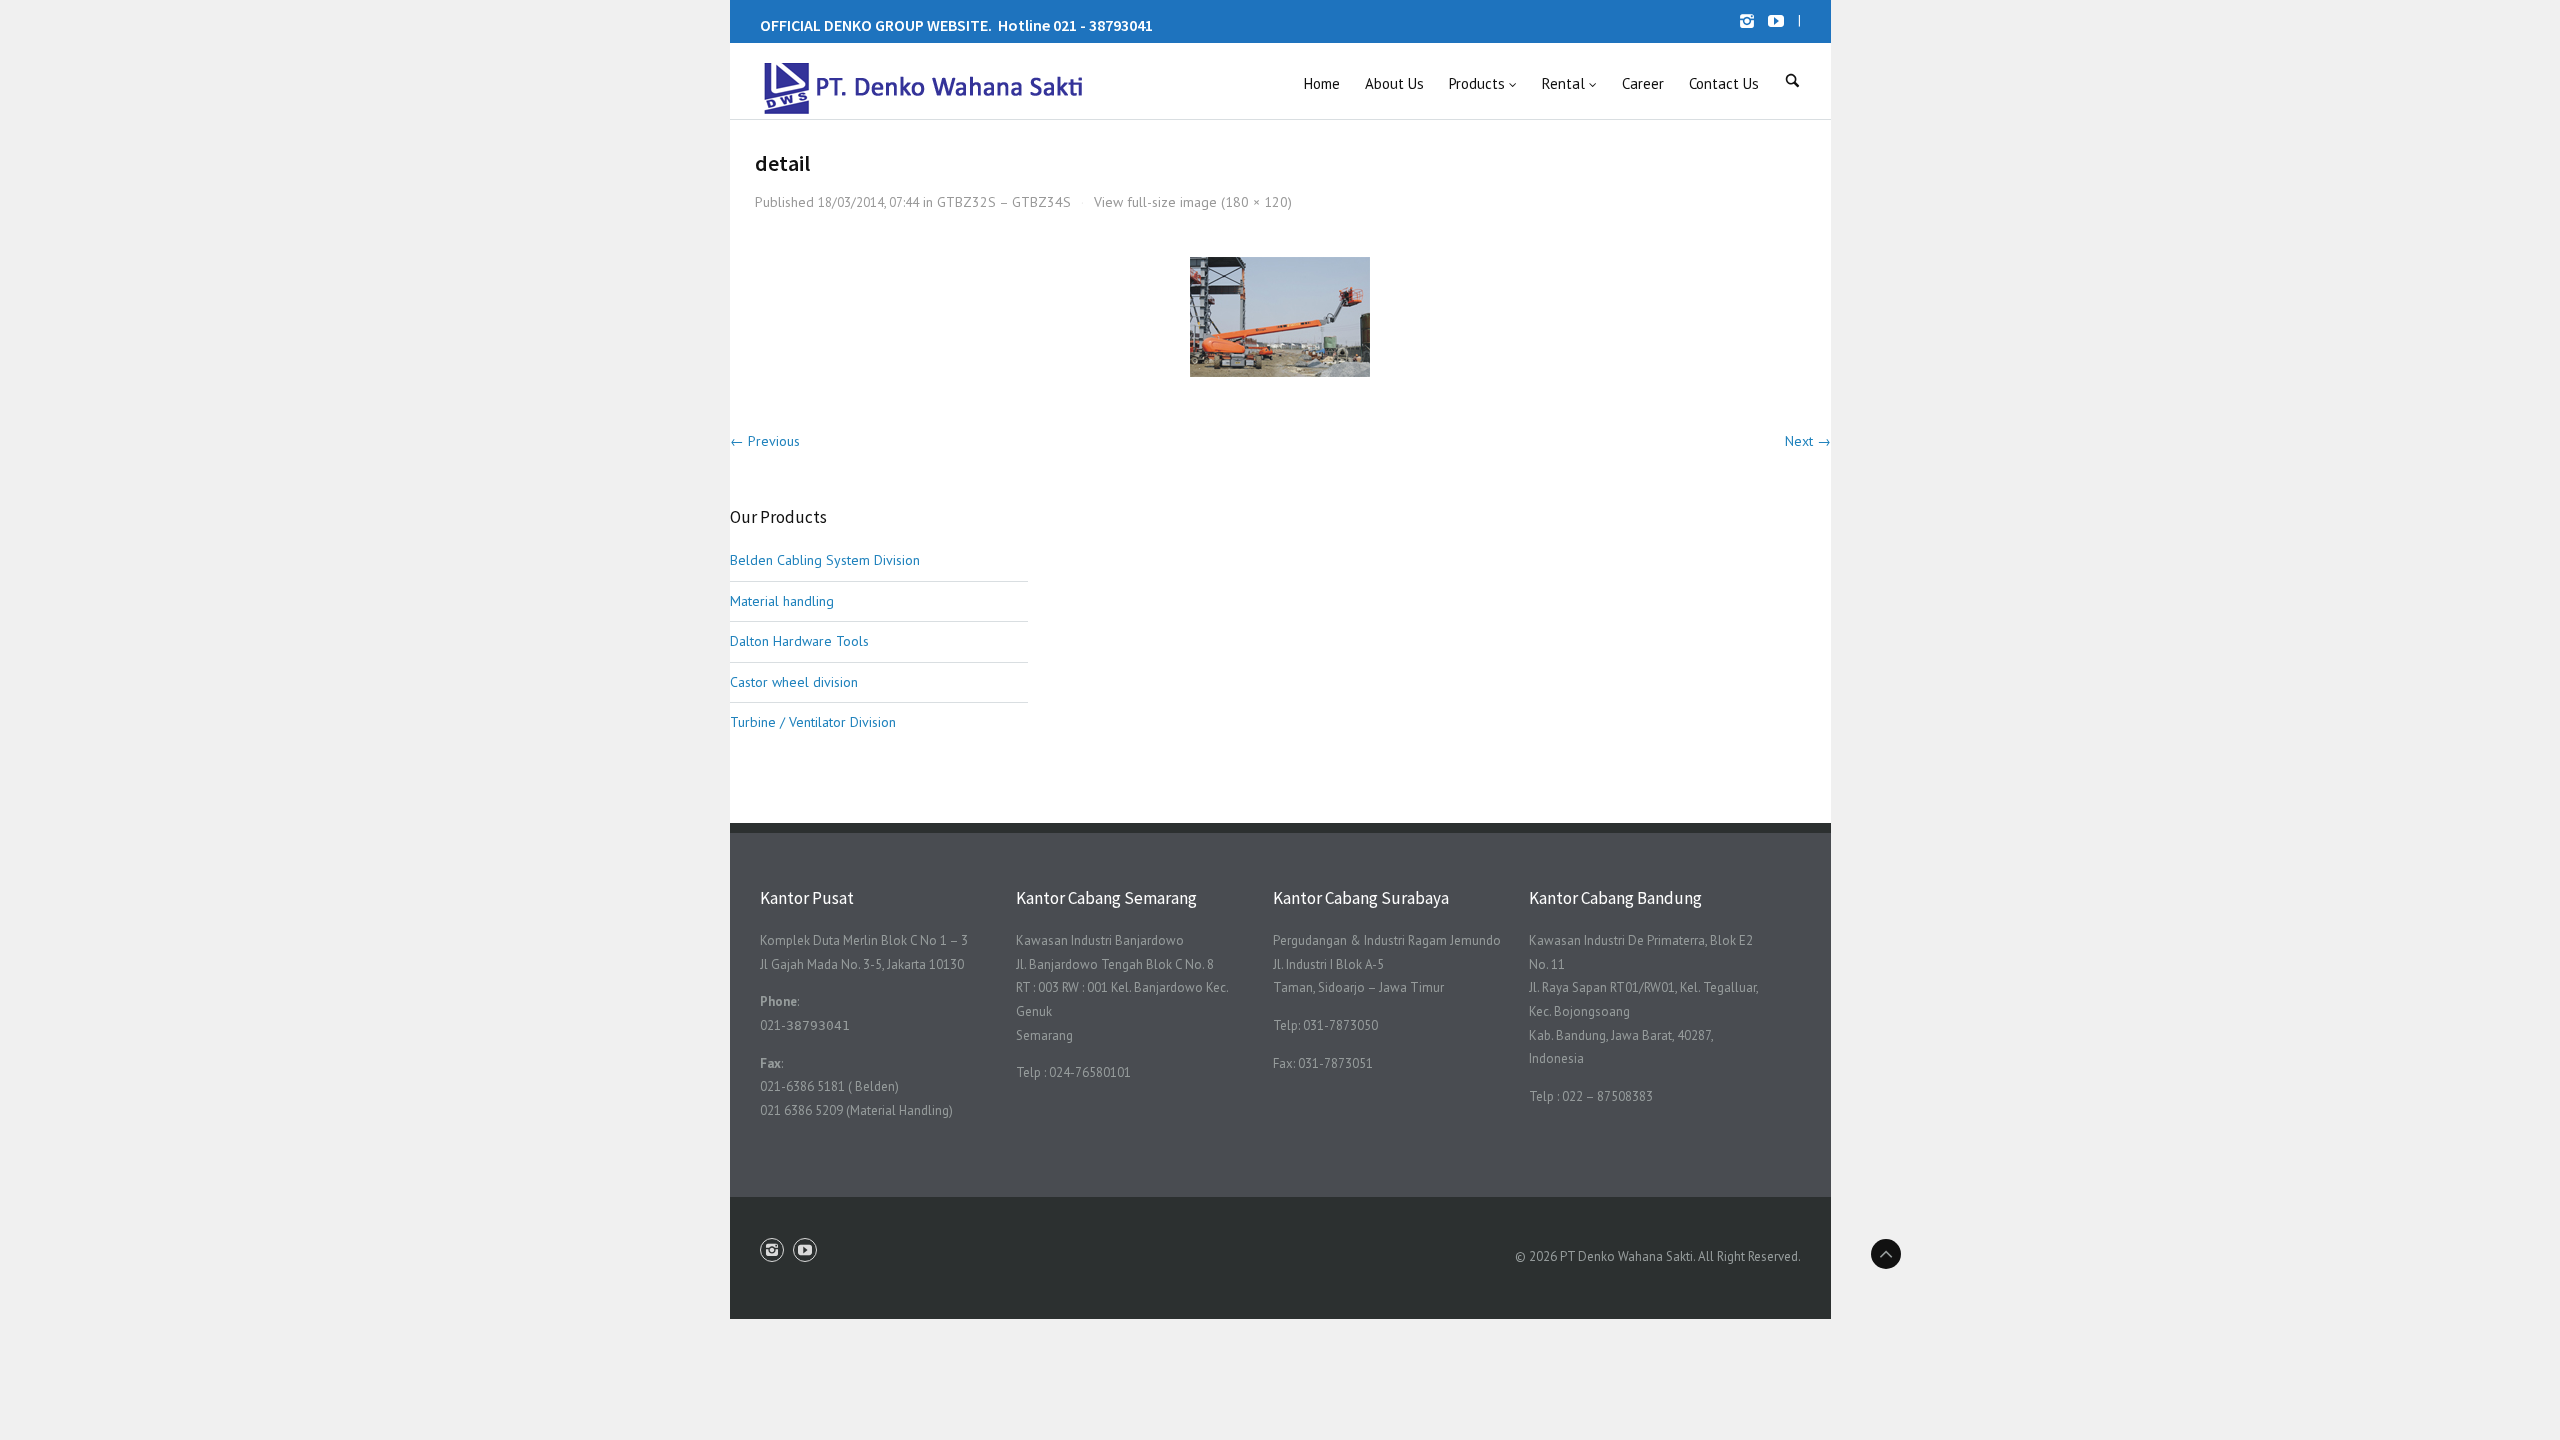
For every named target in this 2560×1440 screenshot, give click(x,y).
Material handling (782, 601)
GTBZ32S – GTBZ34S (1004, 202)
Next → (1808, 441)
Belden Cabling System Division (825, 560)
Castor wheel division (794, 682)
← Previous (765, 441)
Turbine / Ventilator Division (813, 722)
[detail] (1280, 317)
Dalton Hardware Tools (799, 641)
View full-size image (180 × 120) (1193, 202)
